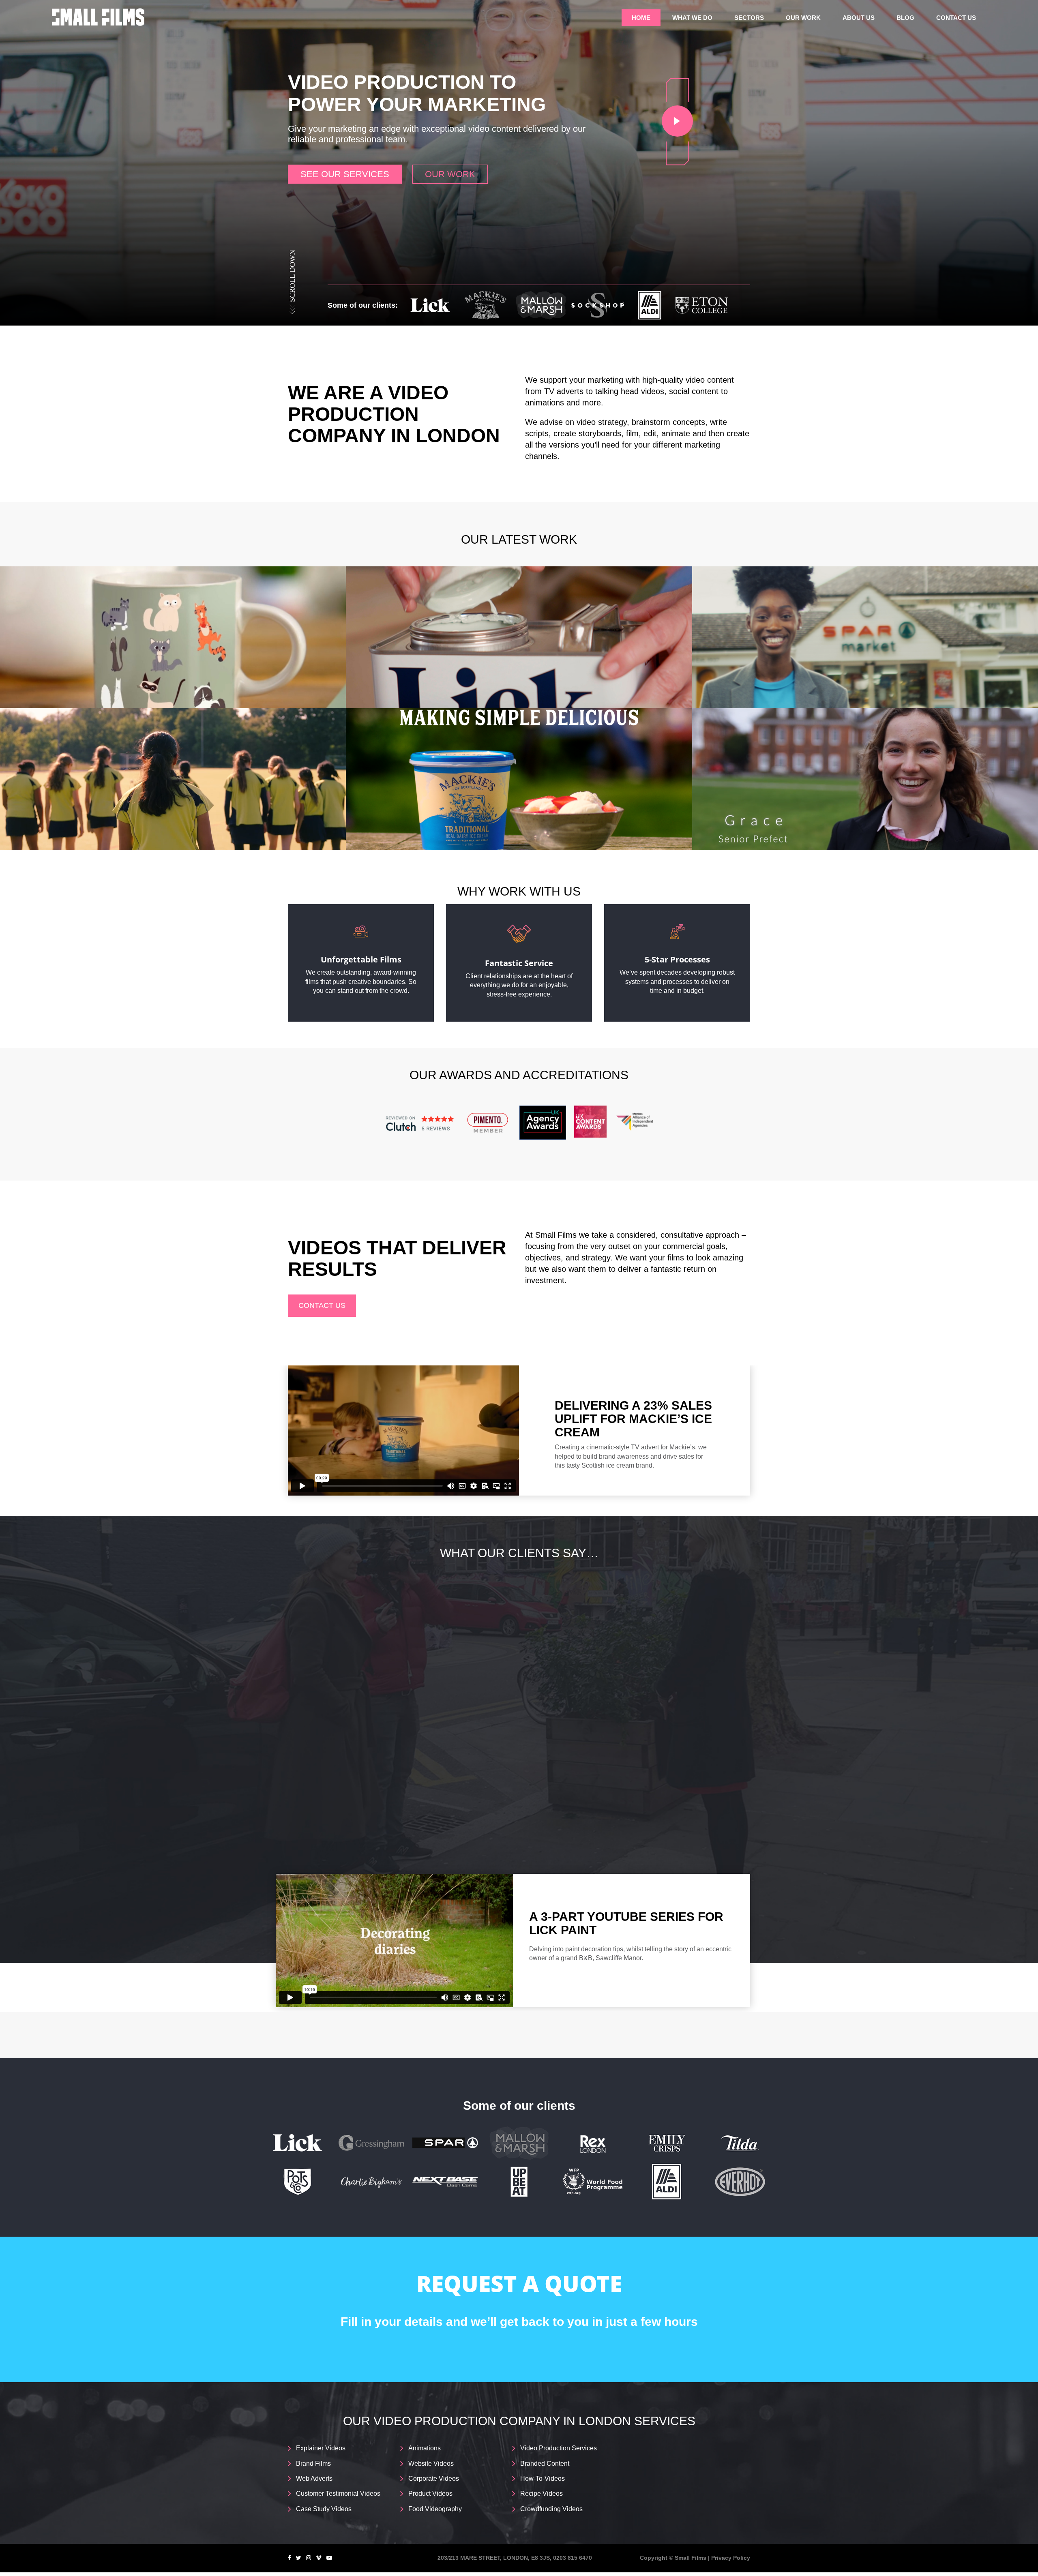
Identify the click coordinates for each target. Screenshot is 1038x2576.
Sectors (749, 18)
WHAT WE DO (692, 18)
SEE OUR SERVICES (345, 174)
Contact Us (956, 18)
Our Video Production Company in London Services (519, 2421)
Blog (905, 18)
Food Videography (435, 2509)
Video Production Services (559, 2448)
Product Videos (430, 2493)
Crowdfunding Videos (551, 2509)
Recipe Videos (542, 2493)
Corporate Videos (434, 2478)
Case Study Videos (324, 2509)
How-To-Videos (543, 2478)
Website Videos (431, 2463)
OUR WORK (450, 174)
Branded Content (545, 2463)
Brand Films (313, 2463)
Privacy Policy (731, 2558)
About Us (859, 18)
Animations (425, 2448)
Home (641, 18)
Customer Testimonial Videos (338, 2493)
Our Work (803, 18)
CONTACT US (322, 1305)
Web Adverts (314, 2478)
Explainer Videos (321, 2448)
